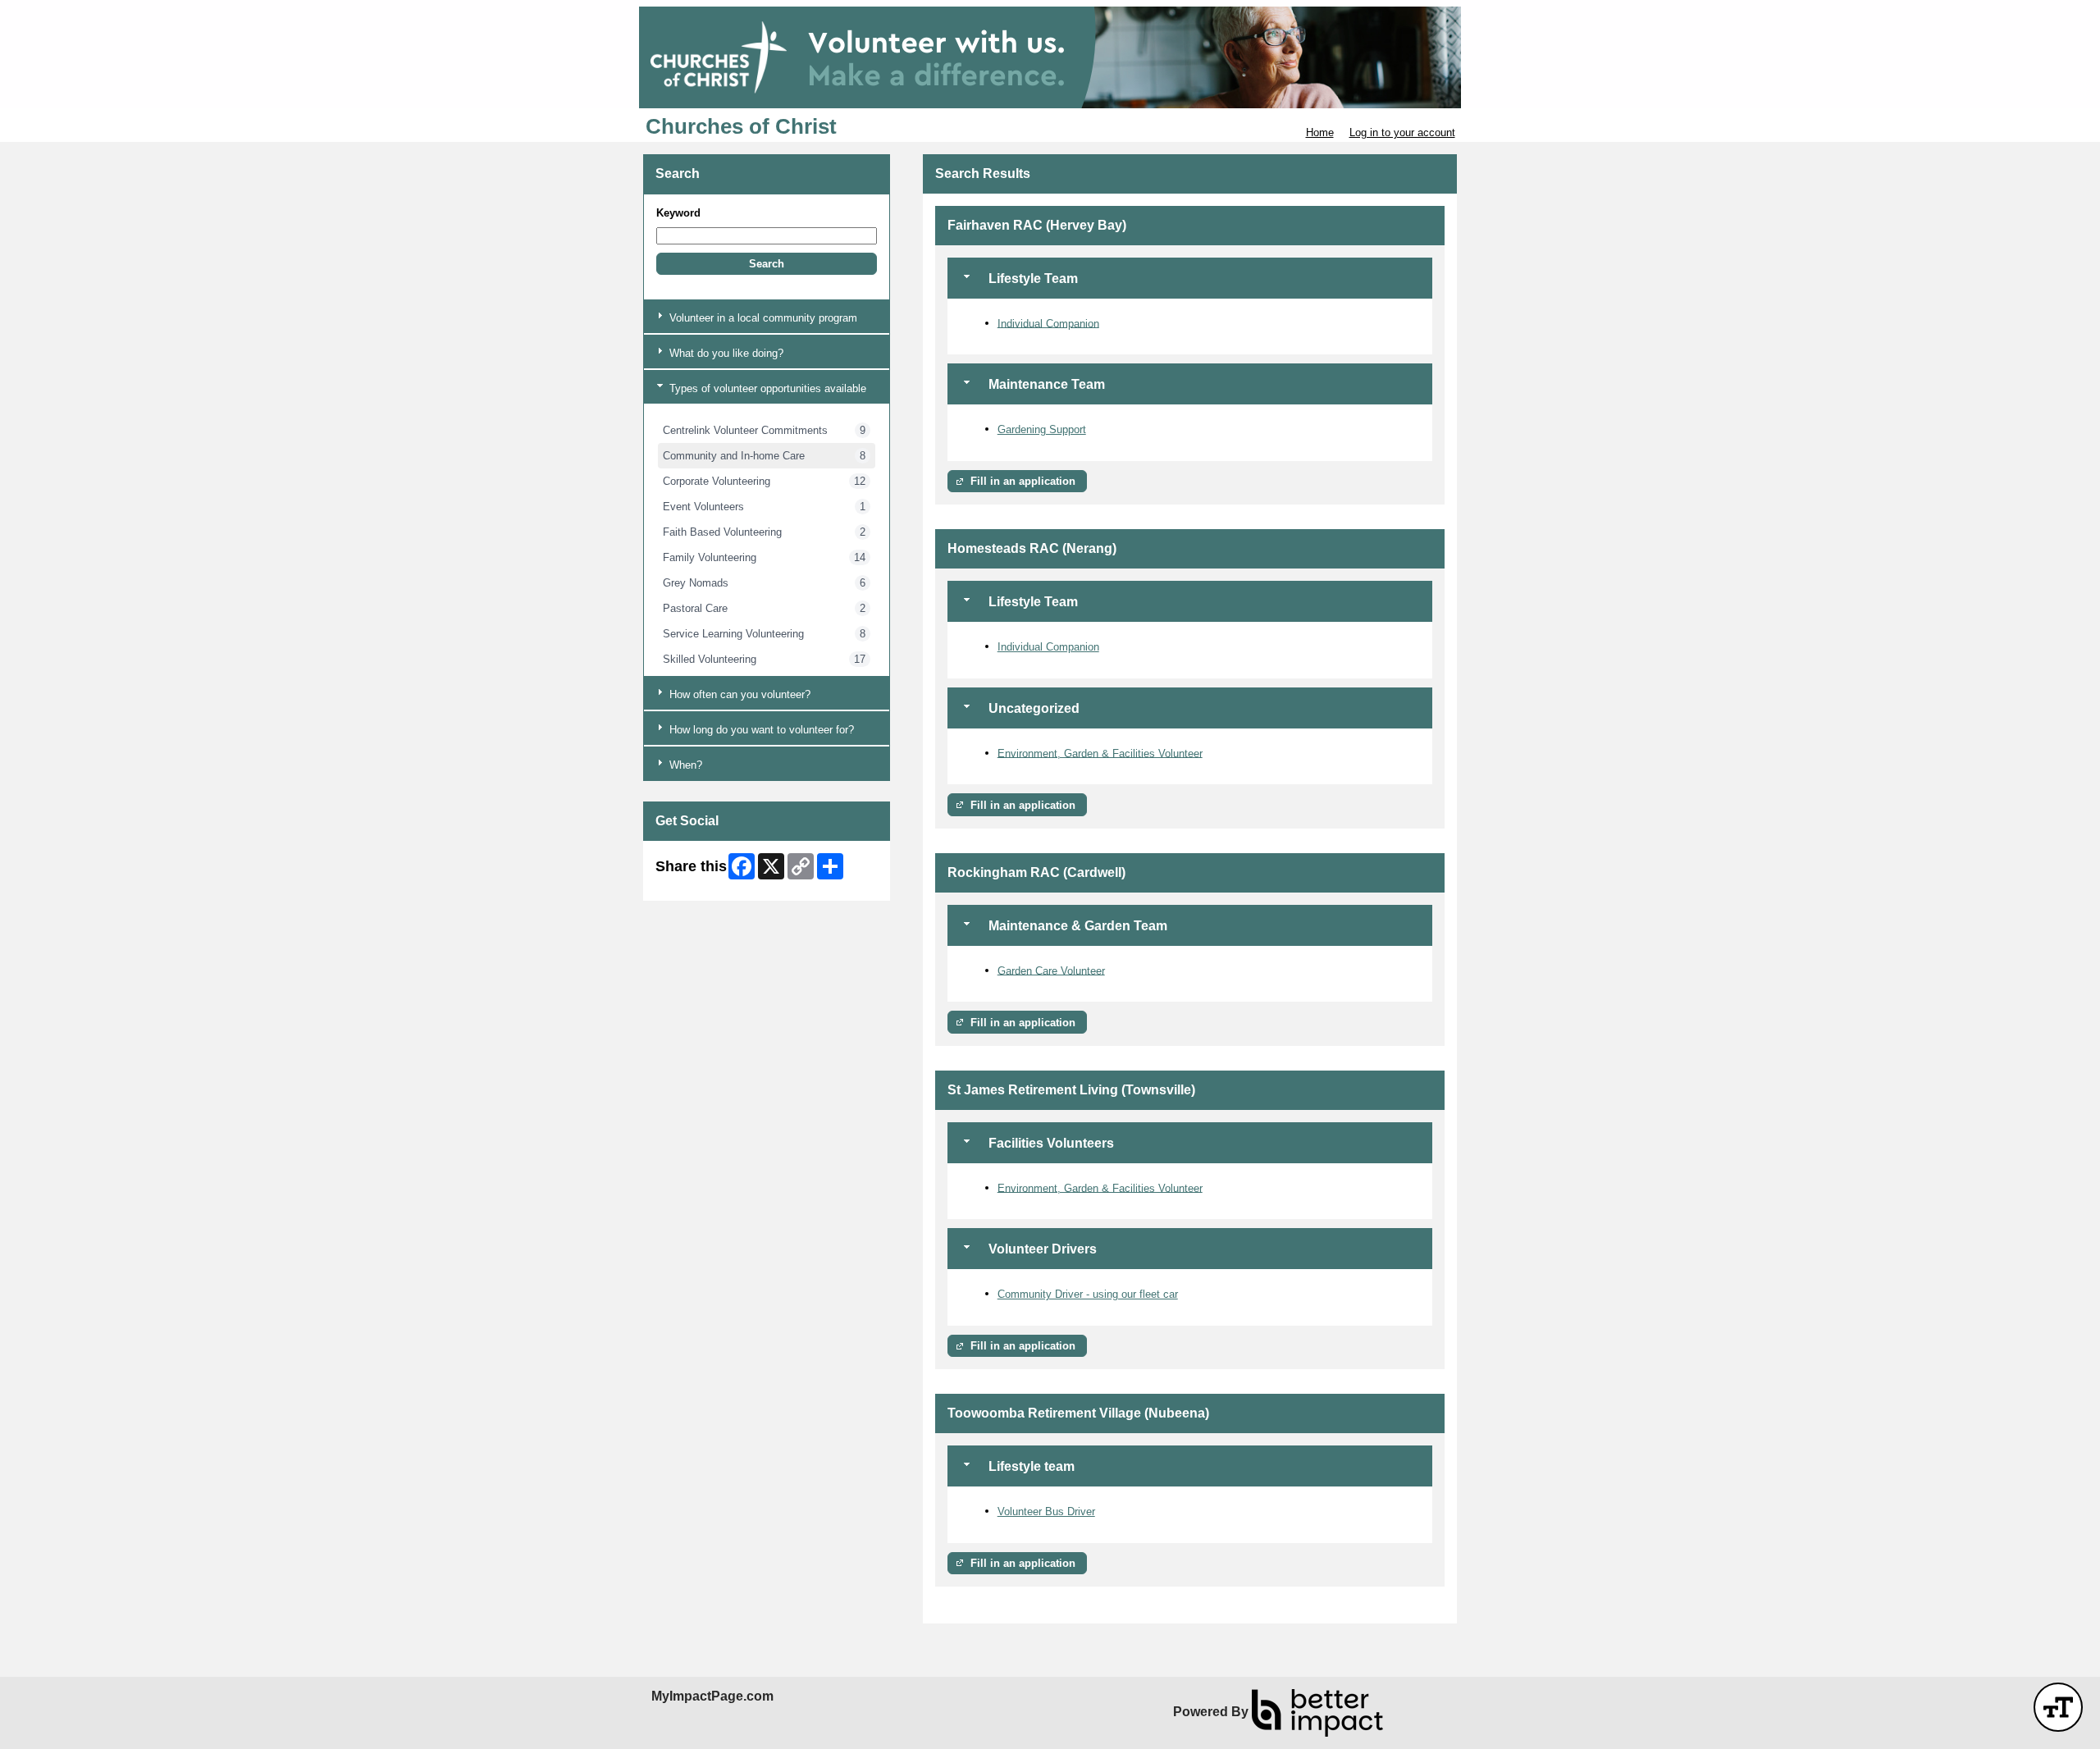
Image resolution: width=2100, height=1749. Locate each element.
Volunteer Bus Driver (1046, 1512)
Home (1320, 132)
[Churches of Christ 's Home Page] (1050, 57)
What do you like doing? (725, 353)
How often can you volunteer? (738, 694)
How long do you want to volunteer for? (760, 730)
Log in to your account (1402, 132)
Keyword (678, 213)
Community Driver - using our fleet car (1088, 1294)
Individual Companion (1048, 323)
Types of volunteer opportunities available (766, 388)
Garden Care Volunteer (1051, 970)
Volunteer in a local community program (762, 318)
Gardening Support (1042, 429)
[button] (767, 264)
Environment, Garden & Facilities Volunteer (1100, 753)
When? (684, 765)
